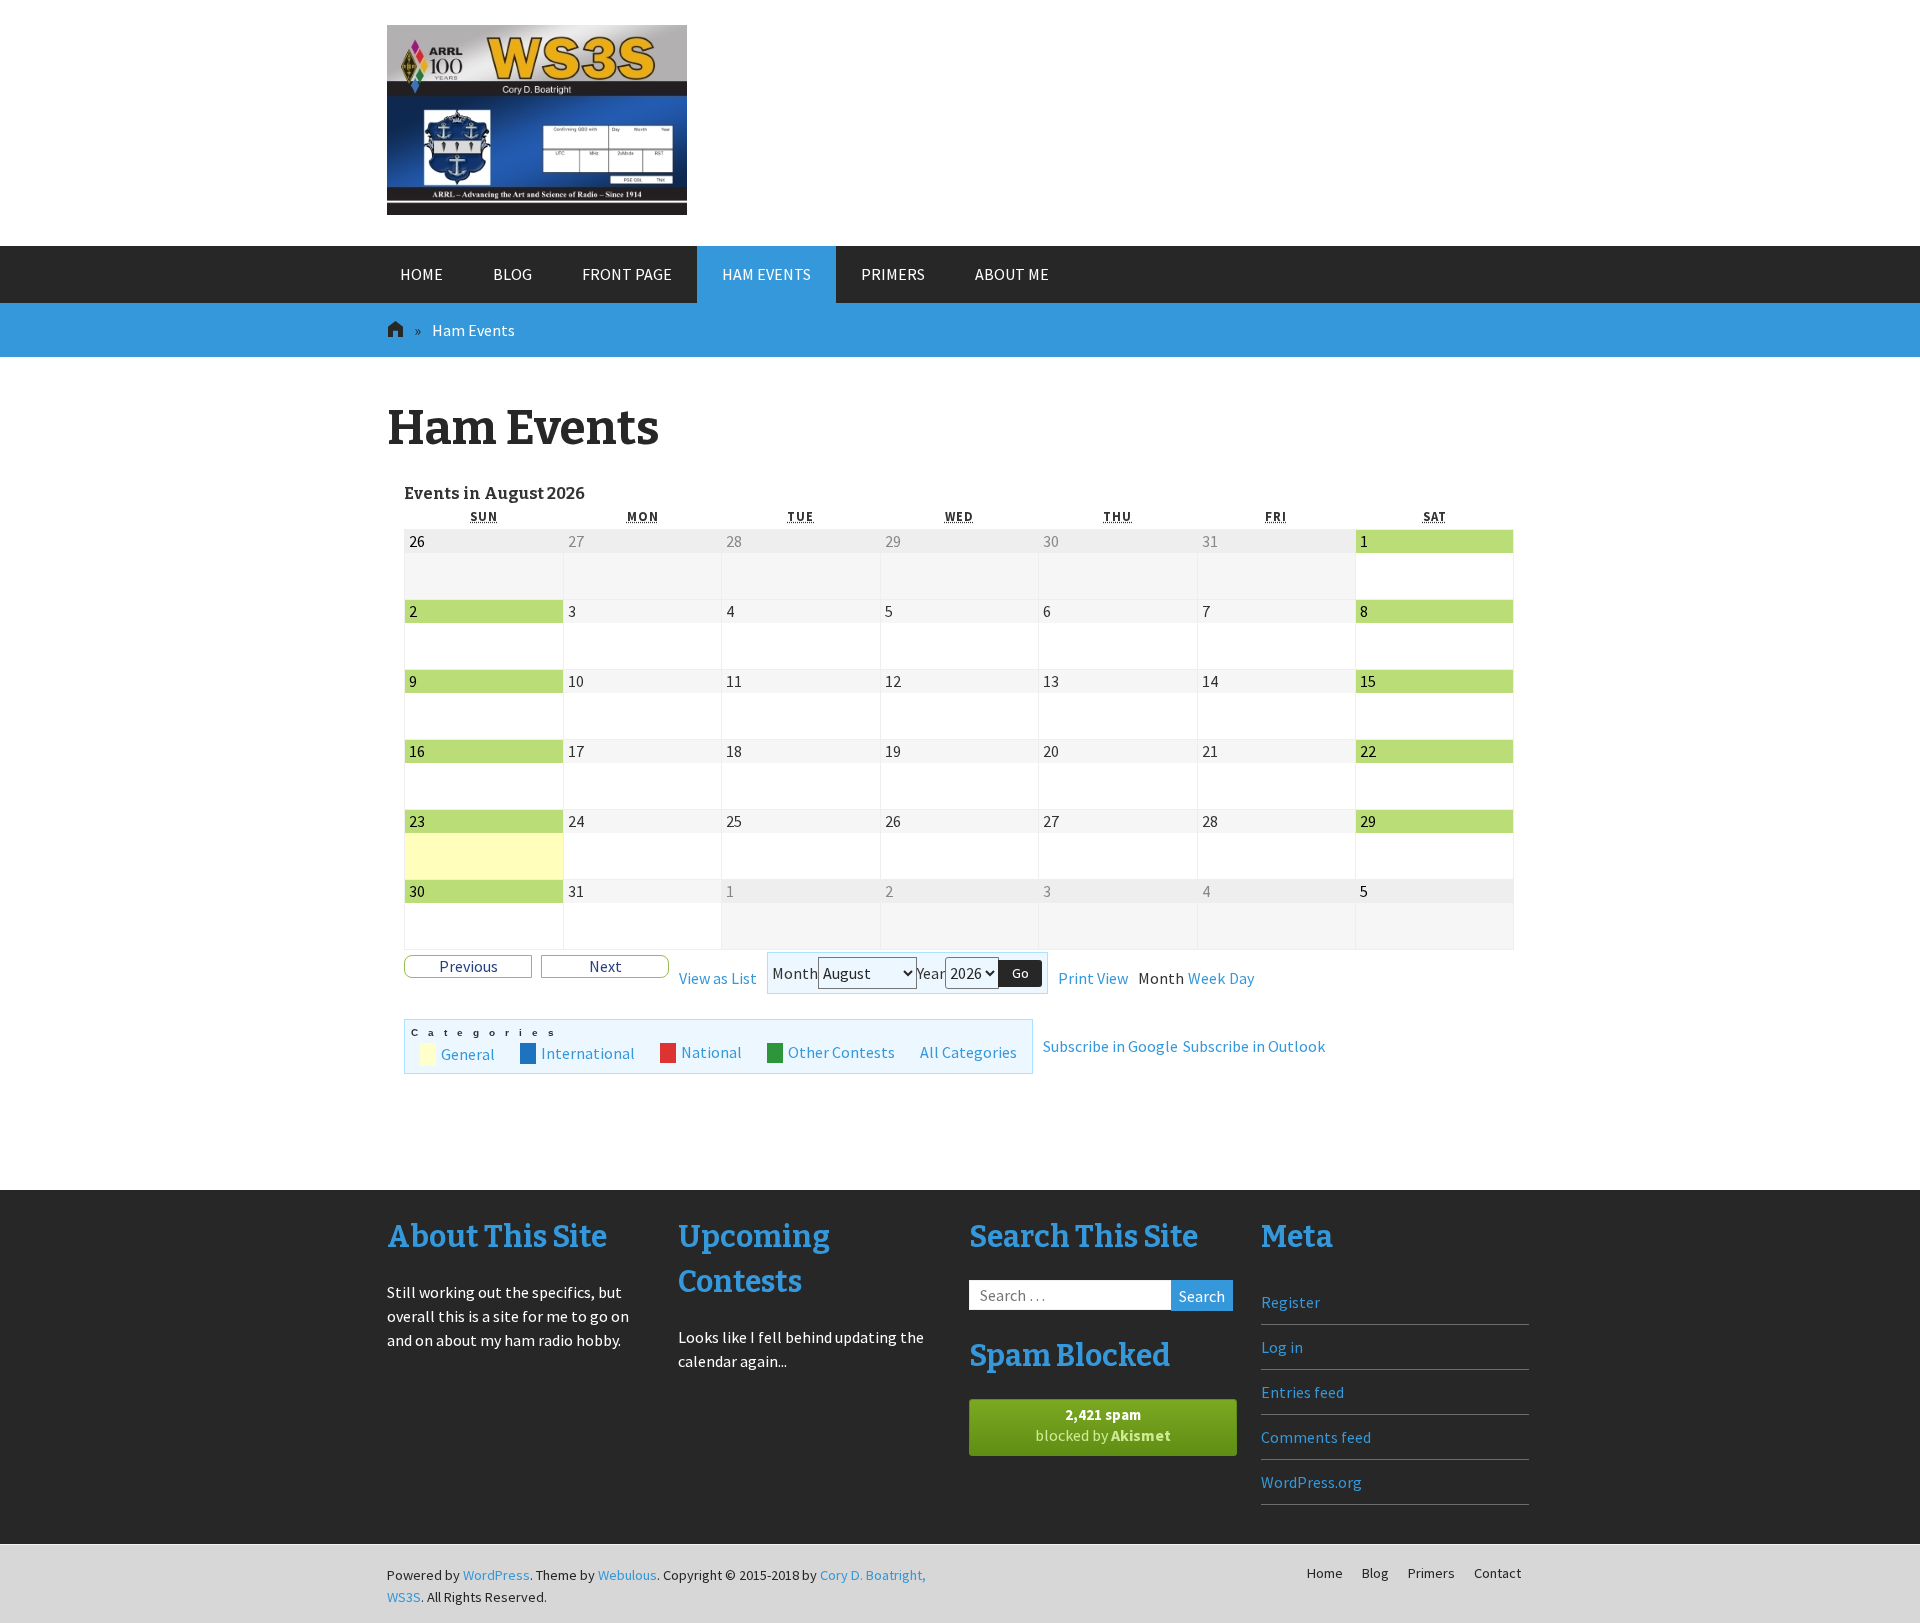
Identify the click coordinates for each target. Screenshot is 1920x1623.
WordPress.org (1311, 1482)
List (718, 978)
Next (605, 966)
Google (1110, 1046)
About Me (1012, 274)
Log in (1282, 1347)
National (711, 1052)
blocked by (1103, 1425)
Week (1206, 978)
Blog (512, 274)
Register (1290, 1302)
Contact (1497, 1573)
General (468, 1054)
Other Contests (841, 1052)
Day (1241, 978)
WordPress (496, 1575)
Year (931, 973)
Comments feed (1316, 1437)
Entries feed (1302, 1392)
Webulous (627, 1575)
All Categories (968, 1052)
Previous (468, 966)
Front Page (627, 274)
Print (1093, 978)
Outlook (1254, 1046)
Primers (893, 274)
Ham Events (766, 274)
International (588, 1053)
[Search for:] (1100, 1295)
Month (795, 973)
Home (421, 274)
